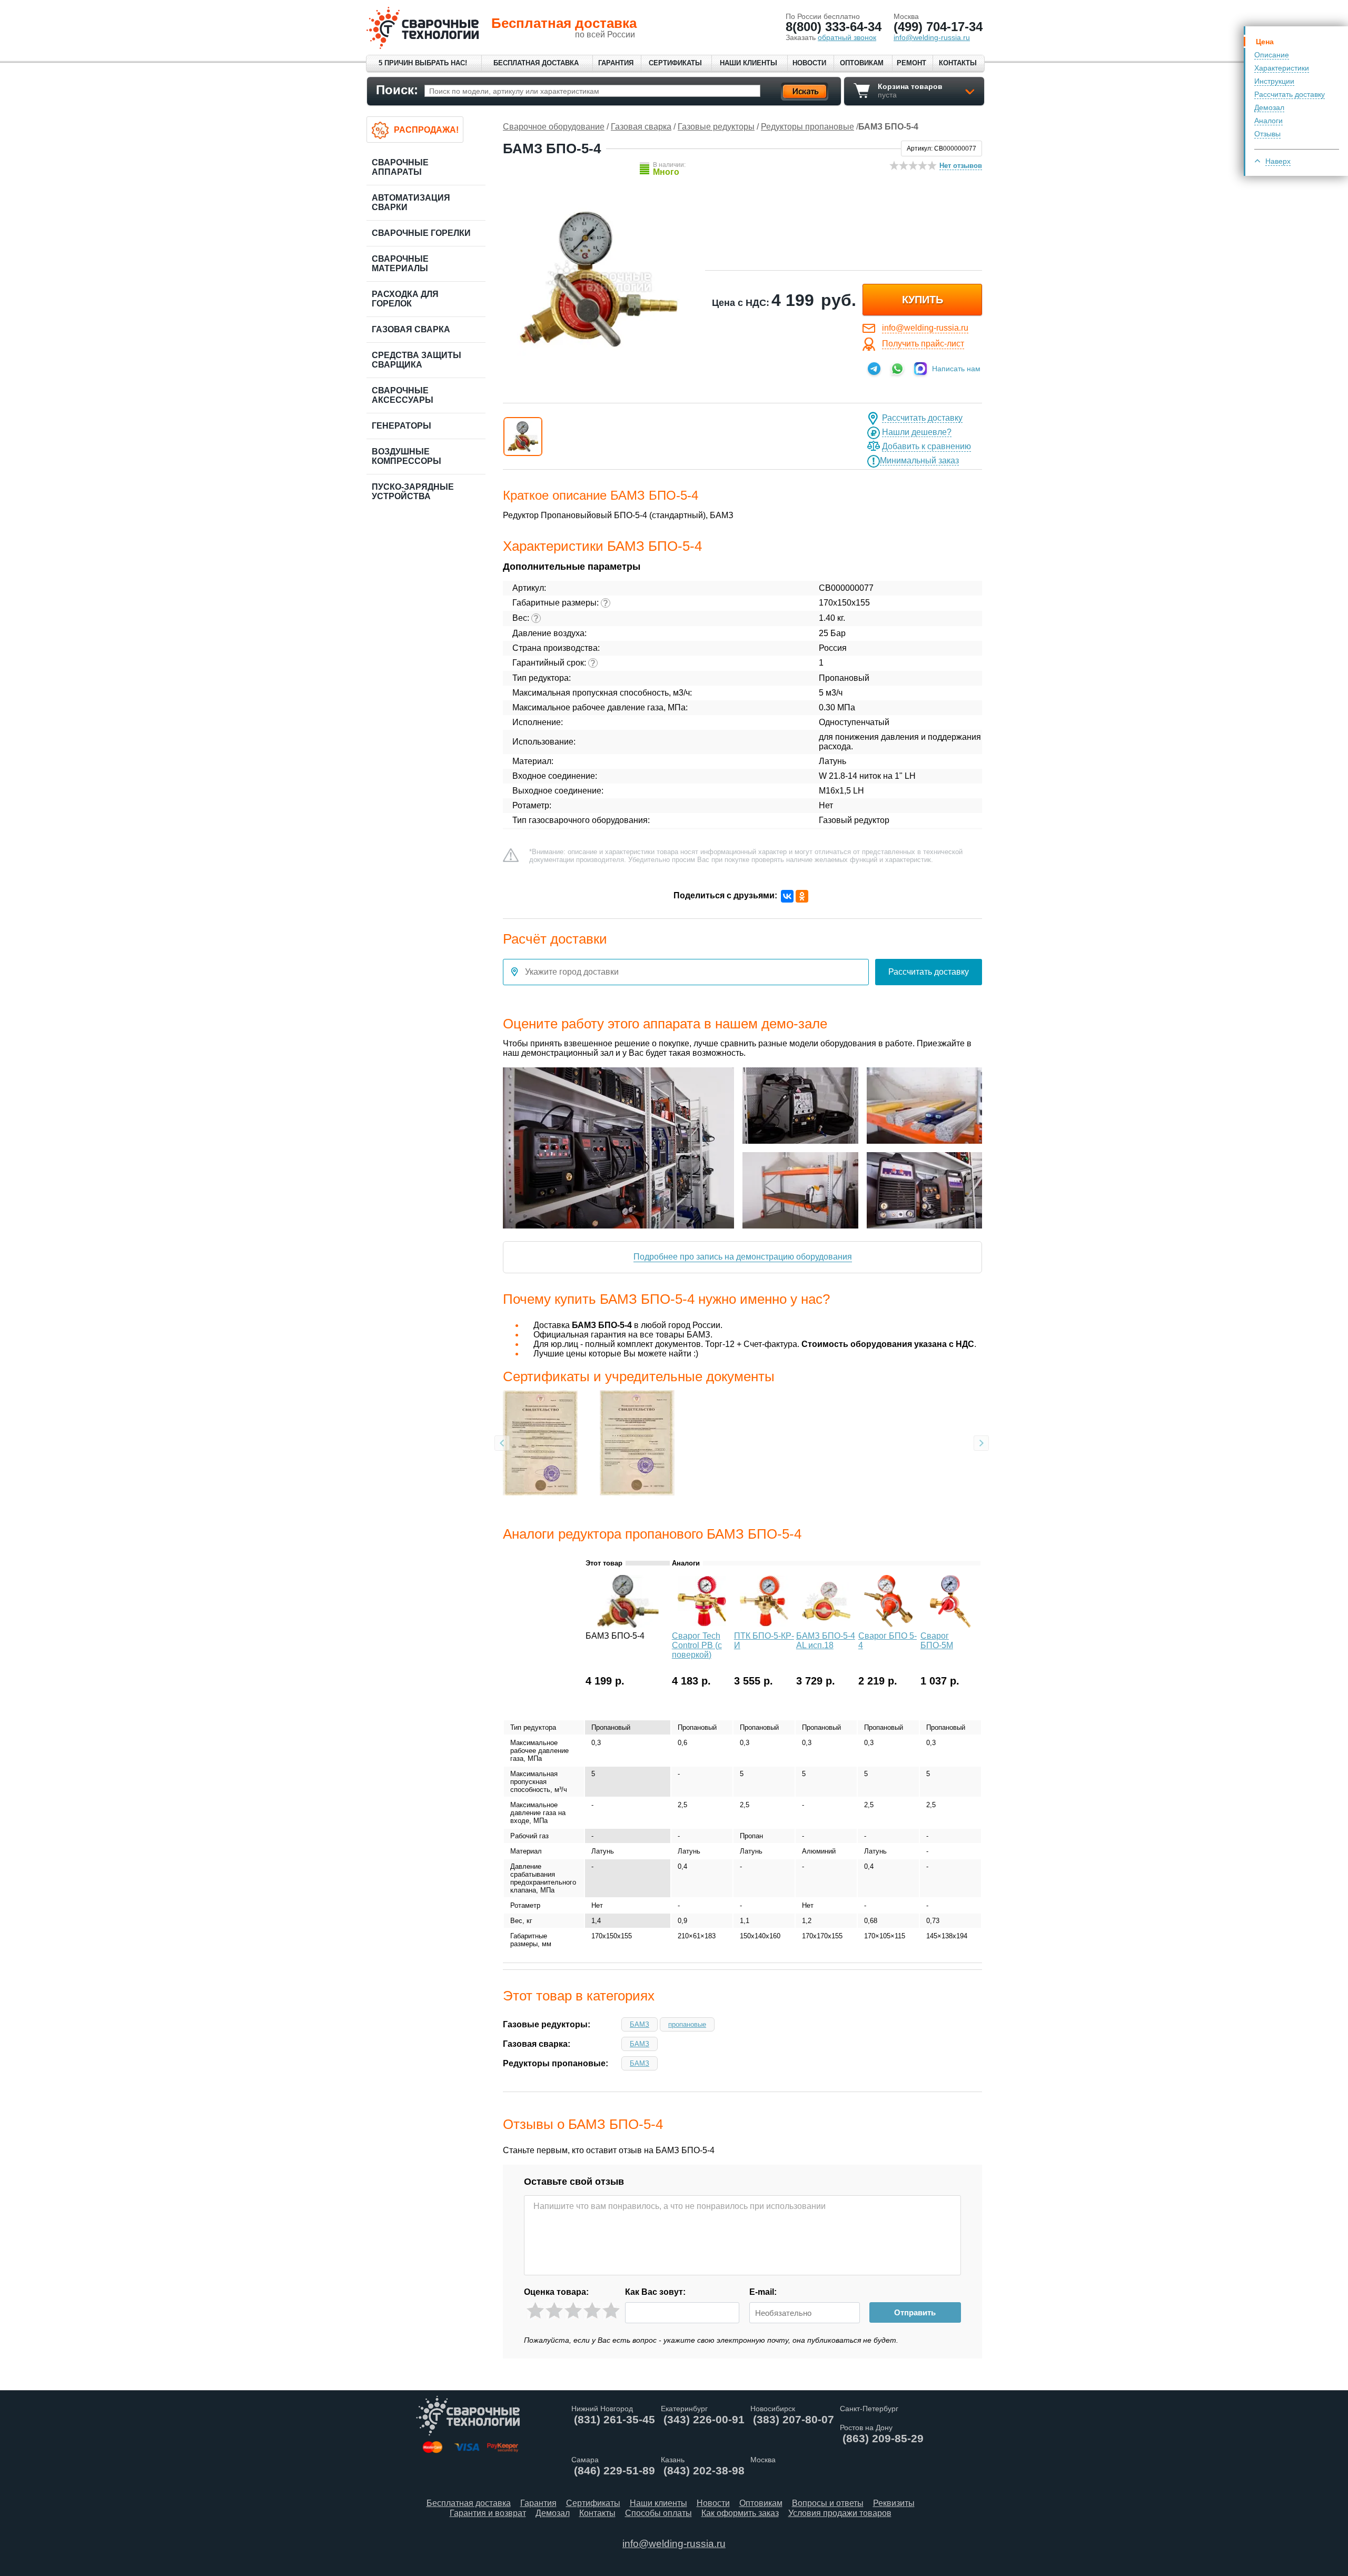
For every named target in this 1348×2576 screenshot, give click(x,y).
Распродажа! (426, 130)
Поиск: (397, 90)
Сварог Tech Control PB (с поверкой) (697, 1645)
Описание (1272, 55)
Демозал (1269, 107)
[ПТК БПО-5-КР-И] (764, 1625)
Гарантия (616, 63)
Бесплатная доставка (536, 63)
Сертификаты (675, 63)
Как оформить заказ (740, 2513)
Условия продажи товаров (840, 2513)
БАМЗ (640, 2024)
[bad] (535, 2311)
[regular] (573, 2311)
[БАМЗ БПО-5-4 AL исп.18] (826, 1625)
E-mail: (763, 2292)
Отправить (915, 2312)
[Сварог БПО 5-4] (888, 1625)
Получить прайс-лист (923, 344)
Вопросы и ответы (828, 2503)
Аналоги (1268, 121)
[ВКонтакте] (787, 896)
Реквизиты (894, 2503)
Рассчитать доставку (1290, 94)
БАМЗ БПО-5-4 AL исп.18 (826, 1641)
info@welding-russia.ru (925, 328)
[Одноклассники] (802, 896)
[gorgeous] (611, 2311)
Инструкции (1274, 81)
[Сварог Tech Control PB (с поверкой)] (702, 1625)
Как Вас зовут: (655, 2292)
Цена (1265, 42)
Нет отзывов (961, 166)
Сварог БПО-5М (937, 1641)
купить (923, 300)
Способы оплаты (658, 2513)
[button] (523, 437)
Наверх (1278, 161)
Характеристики (1282, 68)
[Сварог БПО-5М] (950, 1625)
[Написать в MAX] (920, 369)
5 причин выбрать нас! (423, 63)
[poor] (554, 2311)
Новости (809, 63)
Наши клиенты (749, 63)
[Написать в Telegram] (874, 369)
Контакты (958, 63)
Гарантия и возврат (488, 2513)
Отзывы (1267, 134)
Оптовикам (862, 63)
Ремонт (911, 63)
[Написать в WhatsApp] (897, 369)
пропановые (687, 2024)
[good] (592, 2311)
